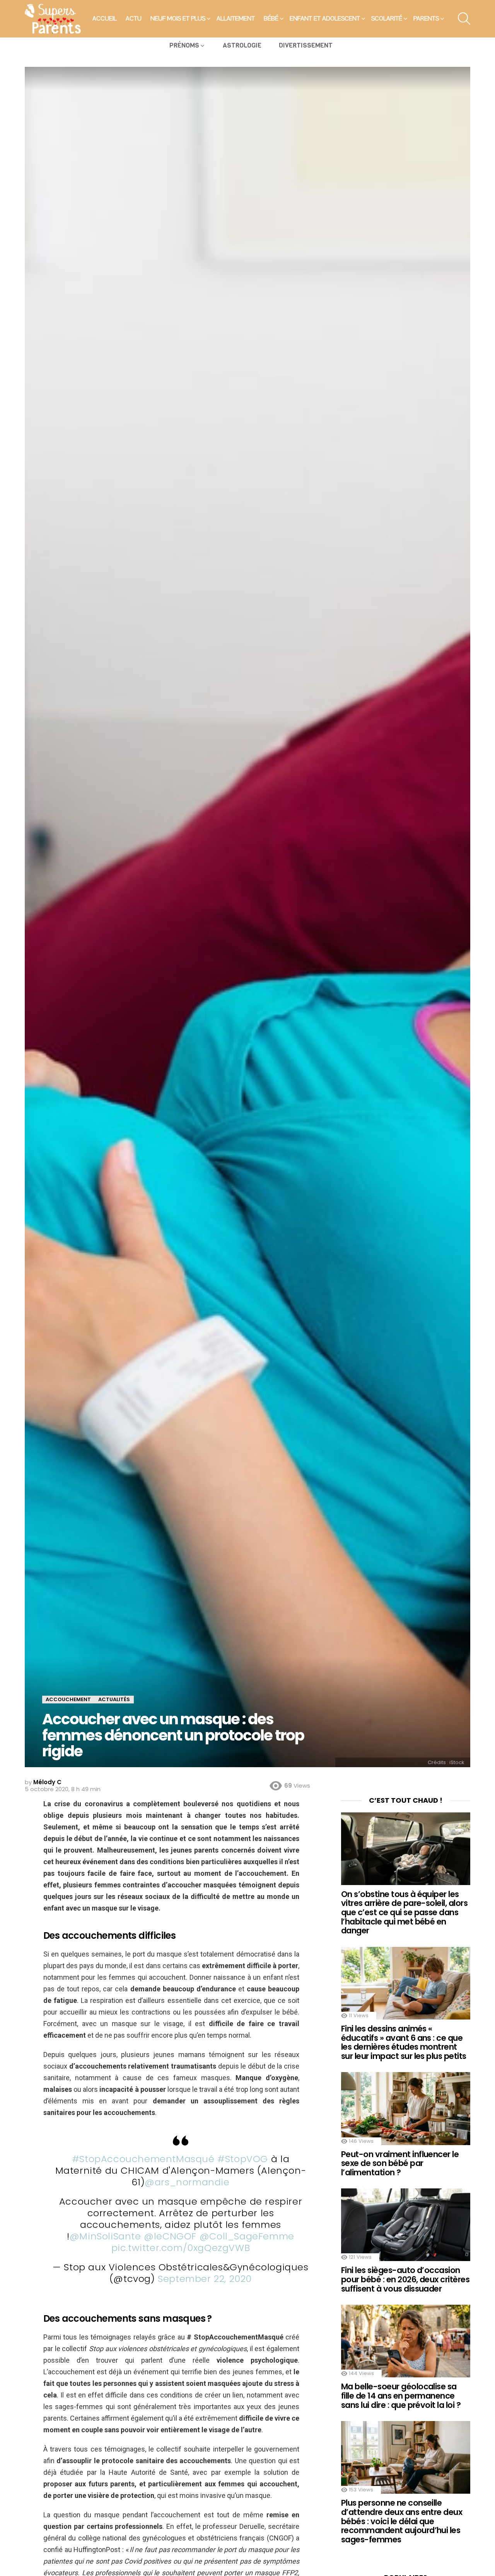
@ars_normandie (187, 2182)
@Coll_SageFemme (247, 2236)
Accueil (105, 19)
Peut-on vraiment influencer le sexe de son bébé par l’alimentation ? (400, 2163)
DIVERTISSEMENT (306, 45)
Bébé (271, 19)
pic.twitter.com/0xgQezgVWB (181, 2248)
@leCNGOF (170, 2236)
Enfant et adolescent (325, 19)
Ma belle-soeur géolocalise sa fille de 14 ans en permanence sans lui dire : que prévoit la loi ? (401, 2396)
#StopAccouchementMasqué (143, 2159)
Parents (426, 19)
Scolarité (387, 19)
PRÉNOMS (184, 45)
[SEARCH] (464, 19)
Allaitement (236, 19)
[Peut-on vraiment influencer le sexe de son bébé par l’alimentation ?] (406, 2108)
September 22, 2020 (205, 2279)
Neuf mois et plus (178, 19)
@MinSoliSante (105, 2236)
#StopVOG (243, 2159)
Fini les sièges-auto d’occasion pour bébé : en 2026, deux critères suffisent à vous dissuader (405, 2279)
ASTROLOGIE (242, 45)
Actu (134, 19)
